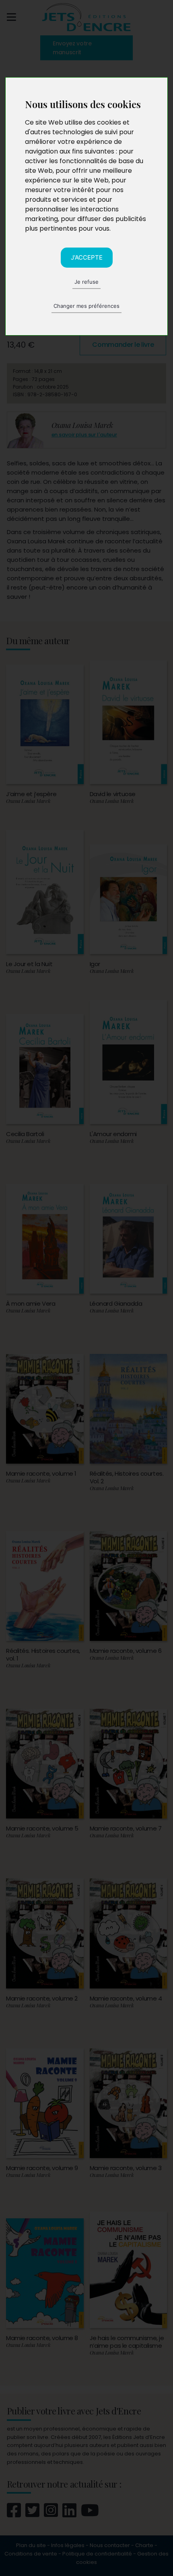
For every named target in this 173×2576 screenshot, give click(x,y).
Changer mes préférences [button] (86, 306)
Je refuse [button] (86, 282)
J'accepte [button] (87, 257)
